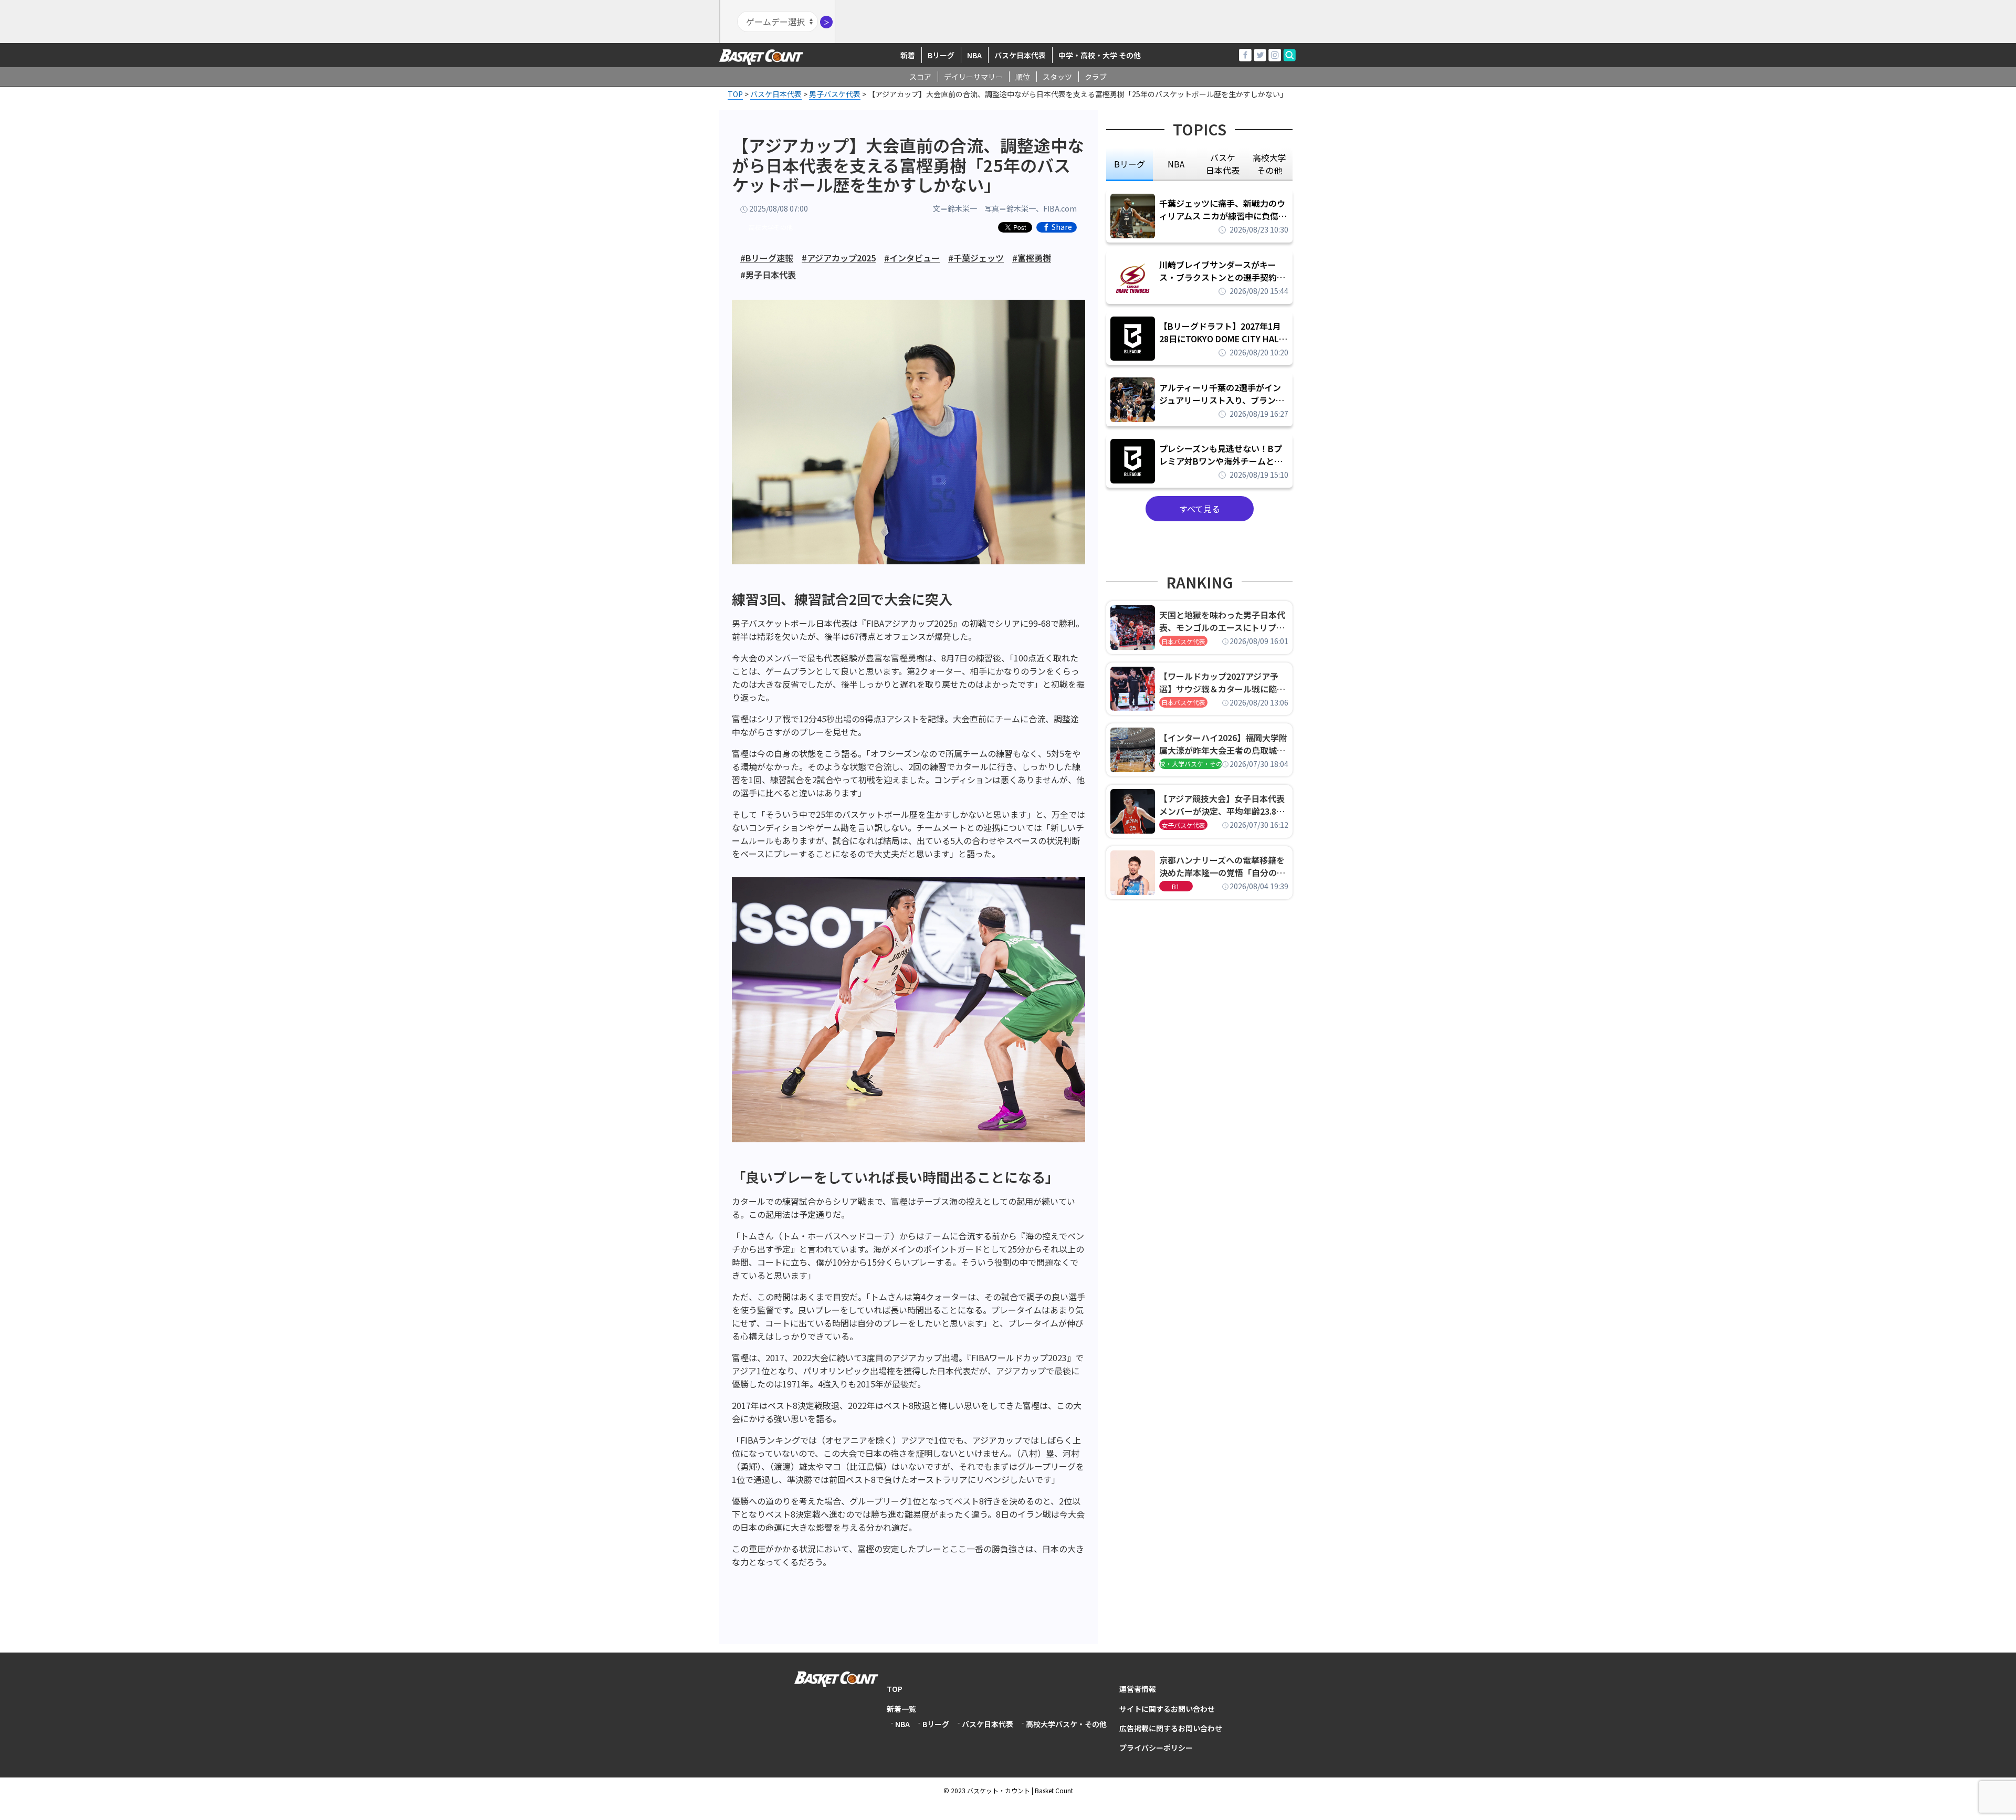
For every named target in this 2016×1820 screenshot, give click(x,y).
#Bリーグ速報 (767, 258)
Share (1062, 227)
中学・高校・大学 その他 (1100, 55)
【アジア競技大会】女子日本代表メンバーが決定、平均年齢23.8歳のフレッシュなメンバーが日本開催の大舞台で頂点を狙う (1222, 805)
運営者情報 (1138, 1689)
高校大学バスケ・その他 (1066, 1724)
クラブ (1096, 77)
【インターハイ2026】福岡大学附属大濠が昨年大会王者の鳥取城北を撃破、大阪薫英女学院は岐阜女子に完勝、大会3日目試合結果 (1223, 744)
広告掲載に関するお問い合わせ (1171, 1728)
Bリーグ (941, 55)
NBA (974, 55)
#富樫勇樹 (1032, 258)
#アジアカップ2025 (839, 258)
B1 (1176, 886)
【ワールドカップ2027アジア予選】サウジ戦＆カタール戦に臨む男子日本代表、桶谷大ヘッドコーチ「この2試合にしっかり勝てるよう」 (1222, 682)
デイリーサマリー (973, 77)
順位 (1023, 77)
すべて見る (1200, 509)
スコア (920, 77)
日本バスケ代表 (1183, 641)
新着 (908, 55)
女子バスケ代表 (1183, 825)
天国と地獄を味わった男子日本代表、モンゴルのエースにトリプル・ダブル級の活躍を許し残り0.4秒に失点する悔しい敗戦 (1224, 621)
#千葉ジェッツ (976, 258)
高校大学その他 (771, 227)
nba (1176, 164)
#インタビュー (912, 258)
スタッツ (1057, 77)
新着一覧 (901, 1709)
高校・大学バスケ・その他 (1191, 764)
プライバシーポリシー (1156, 1748)
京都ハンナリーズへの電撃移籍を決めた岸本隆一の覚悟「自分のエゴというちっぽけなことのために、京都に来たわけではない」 (1222, 866)
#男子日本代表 (768, 275)
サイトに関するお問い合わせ (1167, 1709)
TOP (895, 1689)
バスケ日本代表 (1020, 55)
